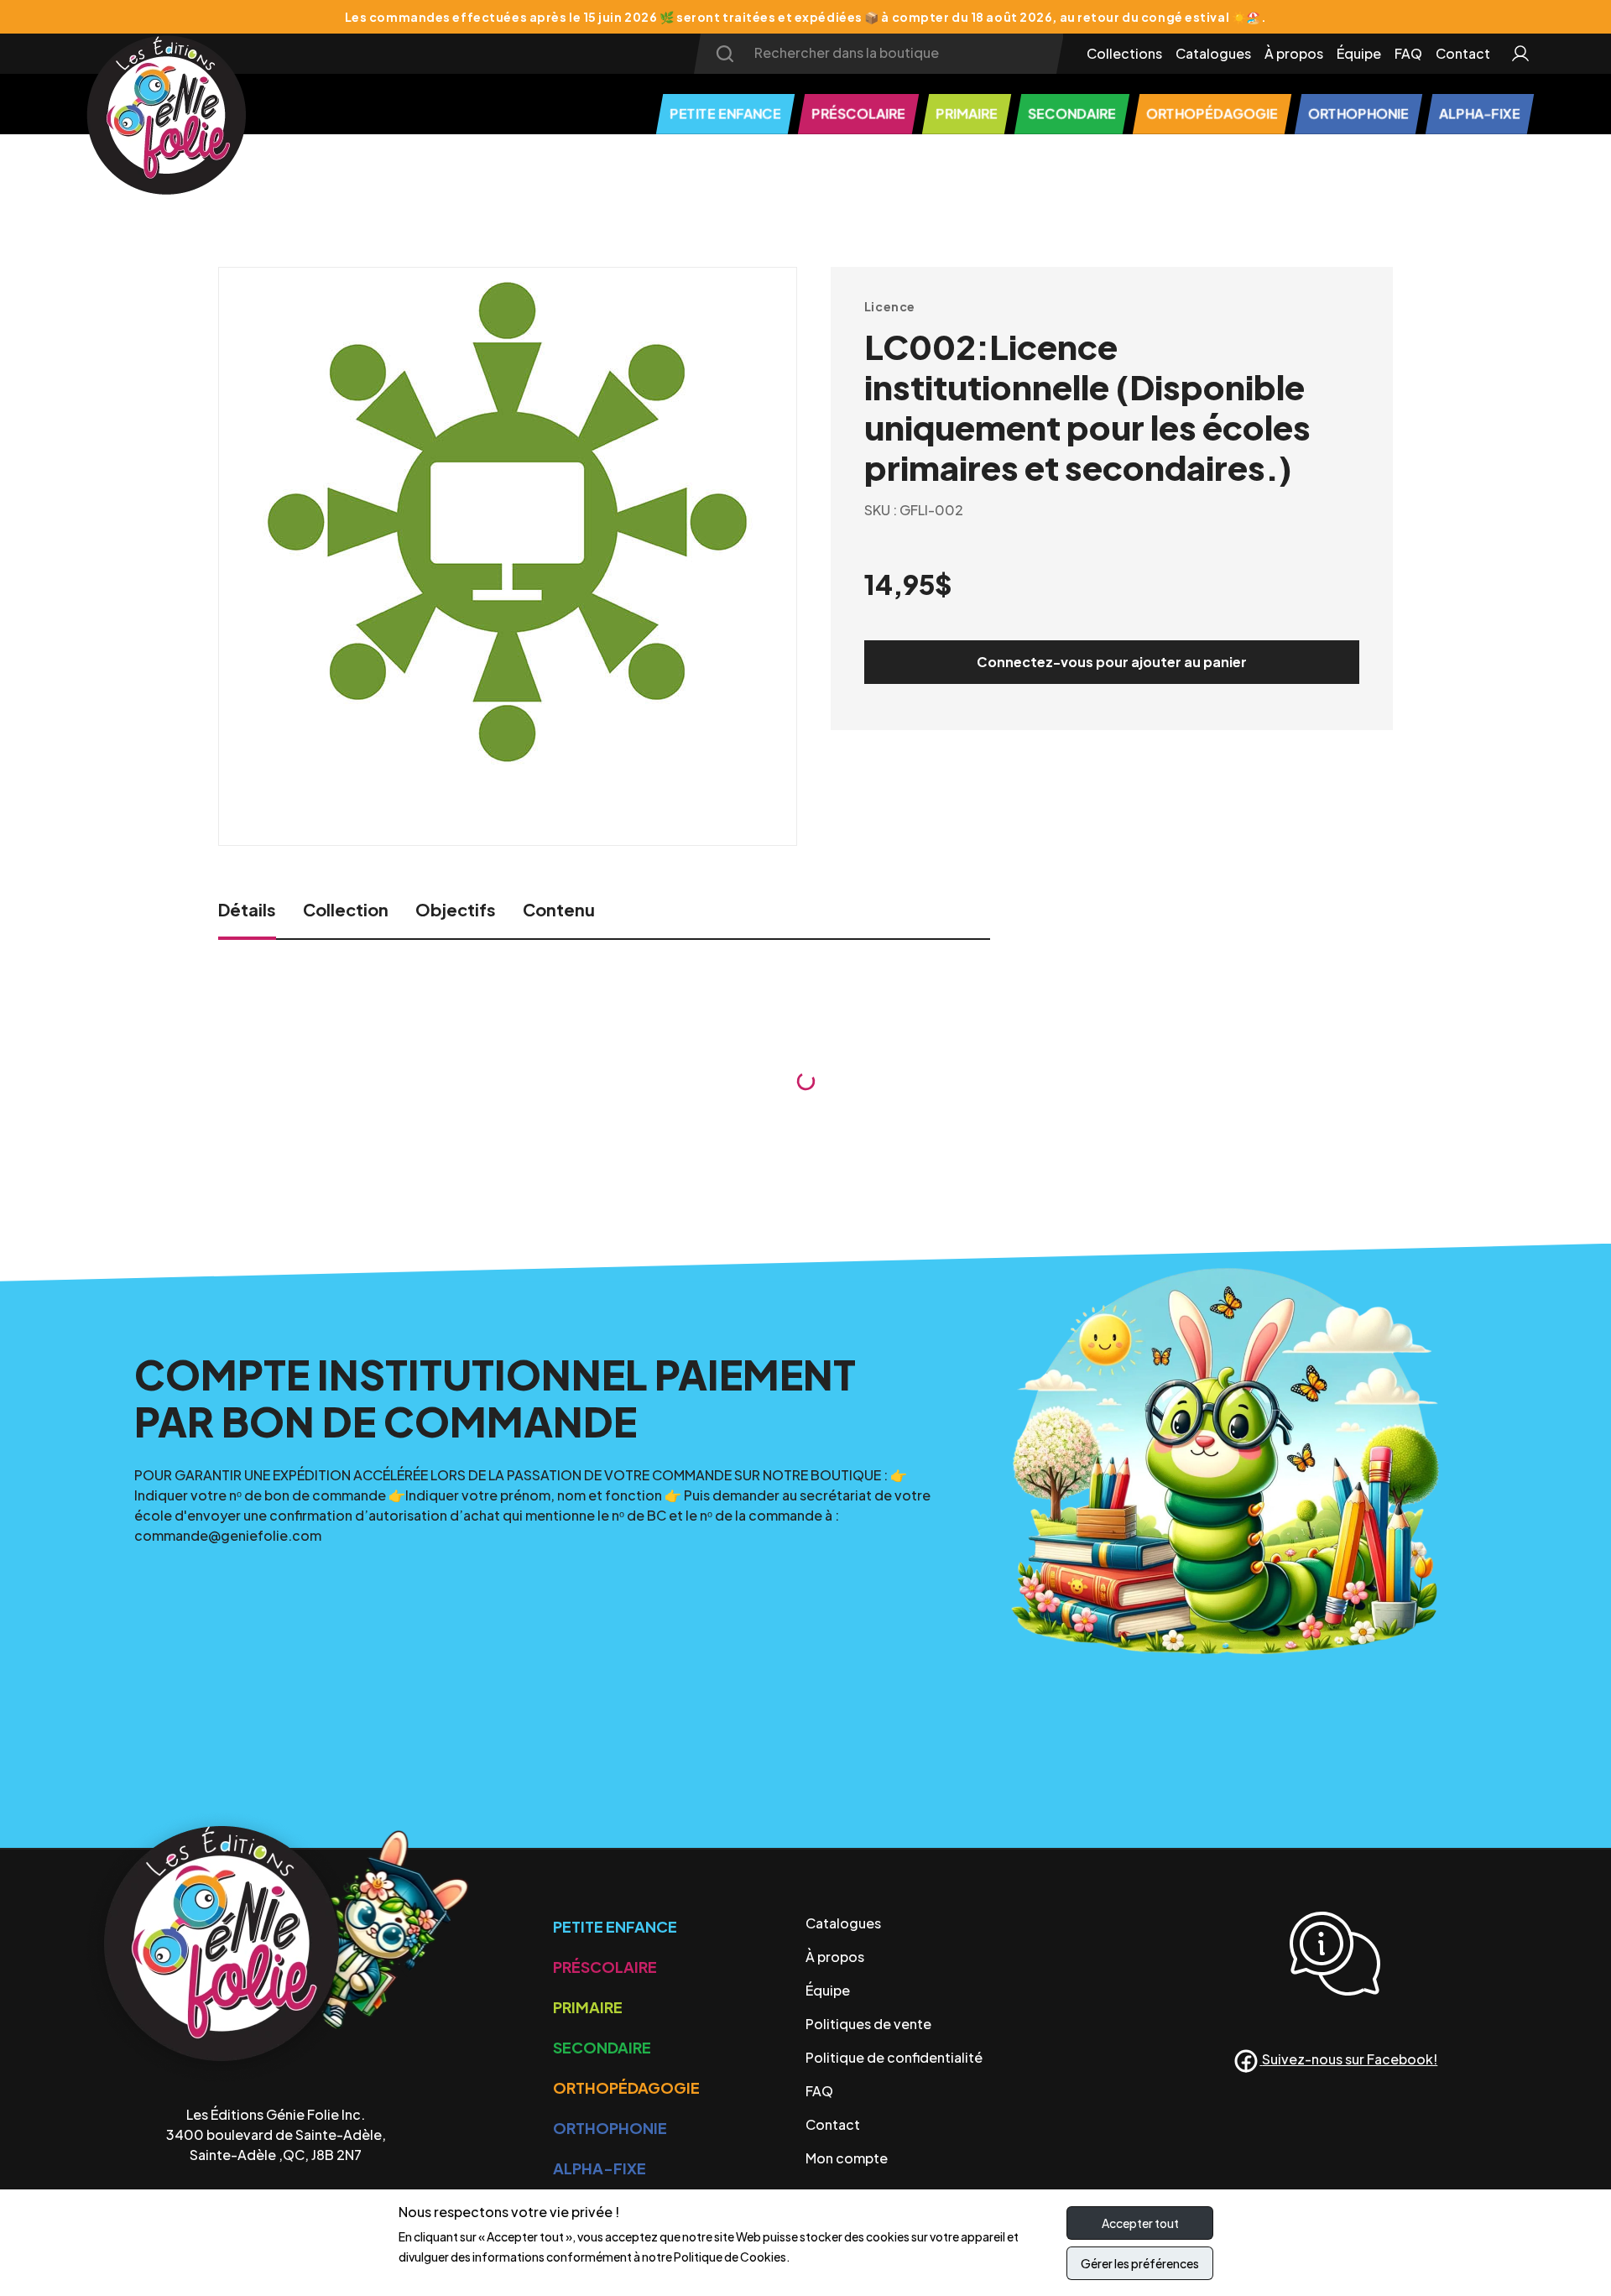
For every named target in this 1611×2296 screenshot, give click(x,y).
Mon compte (847, 2158)
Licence (890, 306)
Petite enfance (615, 1926)
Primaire (588, 2007)
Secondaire (602, 2047)
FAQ (1408, 53)
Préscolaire (605, 1967)
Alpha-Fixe (600, 2168)
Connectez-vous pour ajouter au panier (1112, 662)
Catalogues (1213, 53)
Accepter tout (1140, 2223)
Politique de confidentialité (894, 2057)
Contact (1463, 53)
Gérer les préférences (1140, 2263)
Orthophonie (610, 2128)
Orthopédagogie (626, 2087)
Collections (1124, 53)
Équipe (1359, 53)
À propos (1294, 53)
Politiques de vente (868, 2024)
